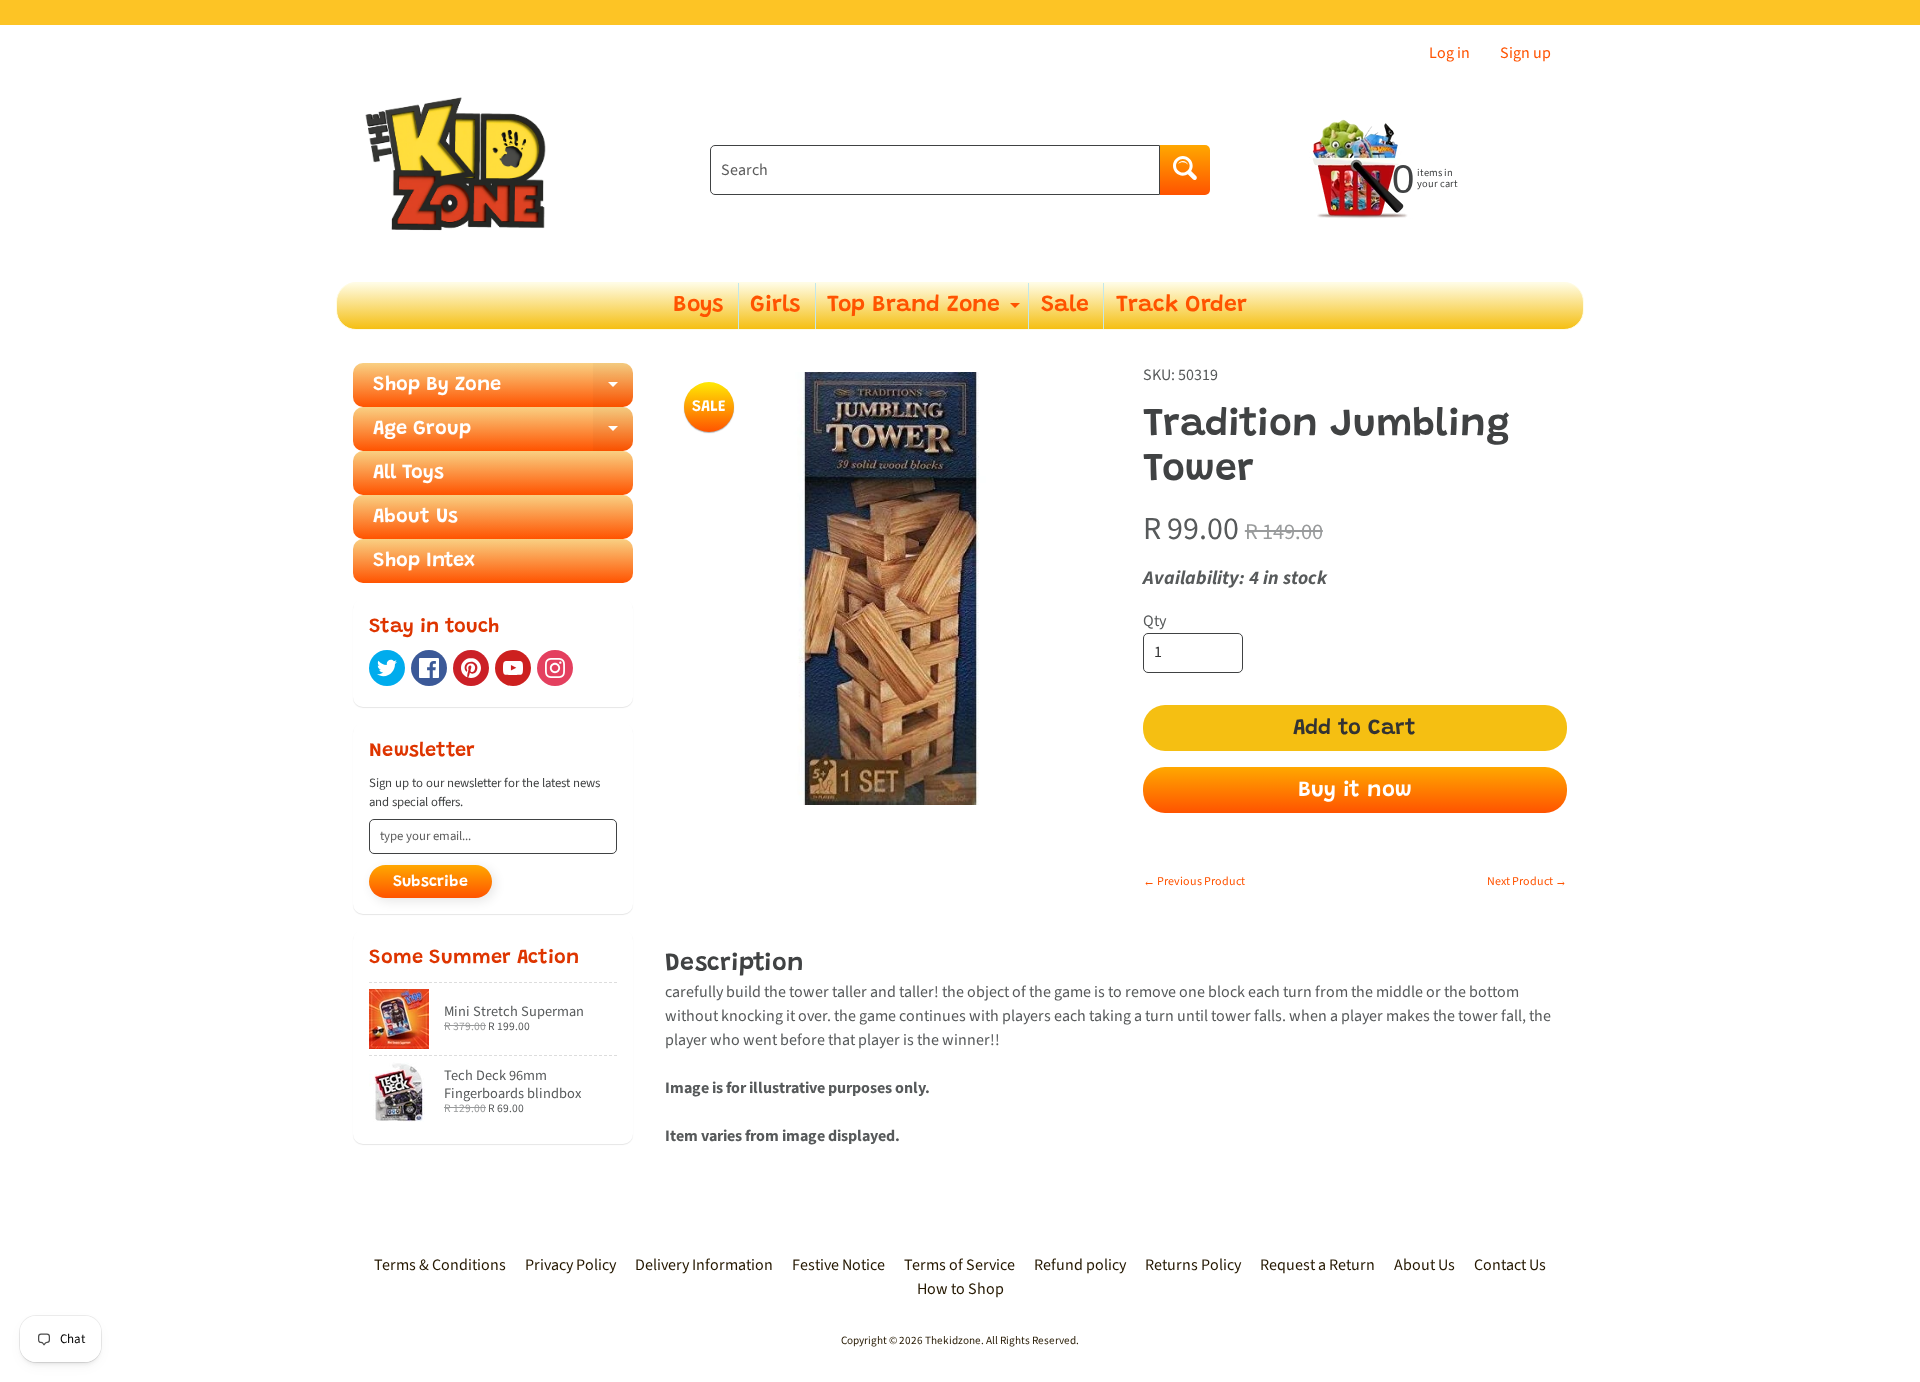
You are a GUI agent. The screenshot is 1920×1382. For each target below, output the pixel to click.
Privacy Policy (570, 1265)
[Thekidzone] (461, 170)
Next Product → (1527, 881)
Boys (698, 305)
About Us (415, 517)
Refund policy (1080, 1265)
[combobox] (935, 170)
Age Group (503, 435)
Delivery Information (704, 1265)
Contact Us (1510, 1265)
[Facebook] (429, 668)
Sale (1065, 305)
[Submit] (1185, 170)
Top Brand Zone (926, 311)
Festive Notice (838, 1265)
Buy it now (1355, 791)
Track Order (1181, 305)
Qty (1154, 621)
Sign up (1525, 53)
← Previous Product (1194, 881)
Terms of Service (959, 1265)
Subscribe (430, 882)
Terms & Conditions (440, 1265)
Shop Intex (424, 561)
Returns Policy (1193, 1265)
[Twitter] (387, 668)
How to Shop (960, 1289)
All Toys (408, 473)
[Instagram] (555, 668)
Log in (1449, 53)
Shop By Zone (503, 391)
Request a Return (1317, 1265)
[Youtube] (513, 668)
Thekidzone (953, 1340)
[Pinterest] (471, 668)
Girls (775, 305)
